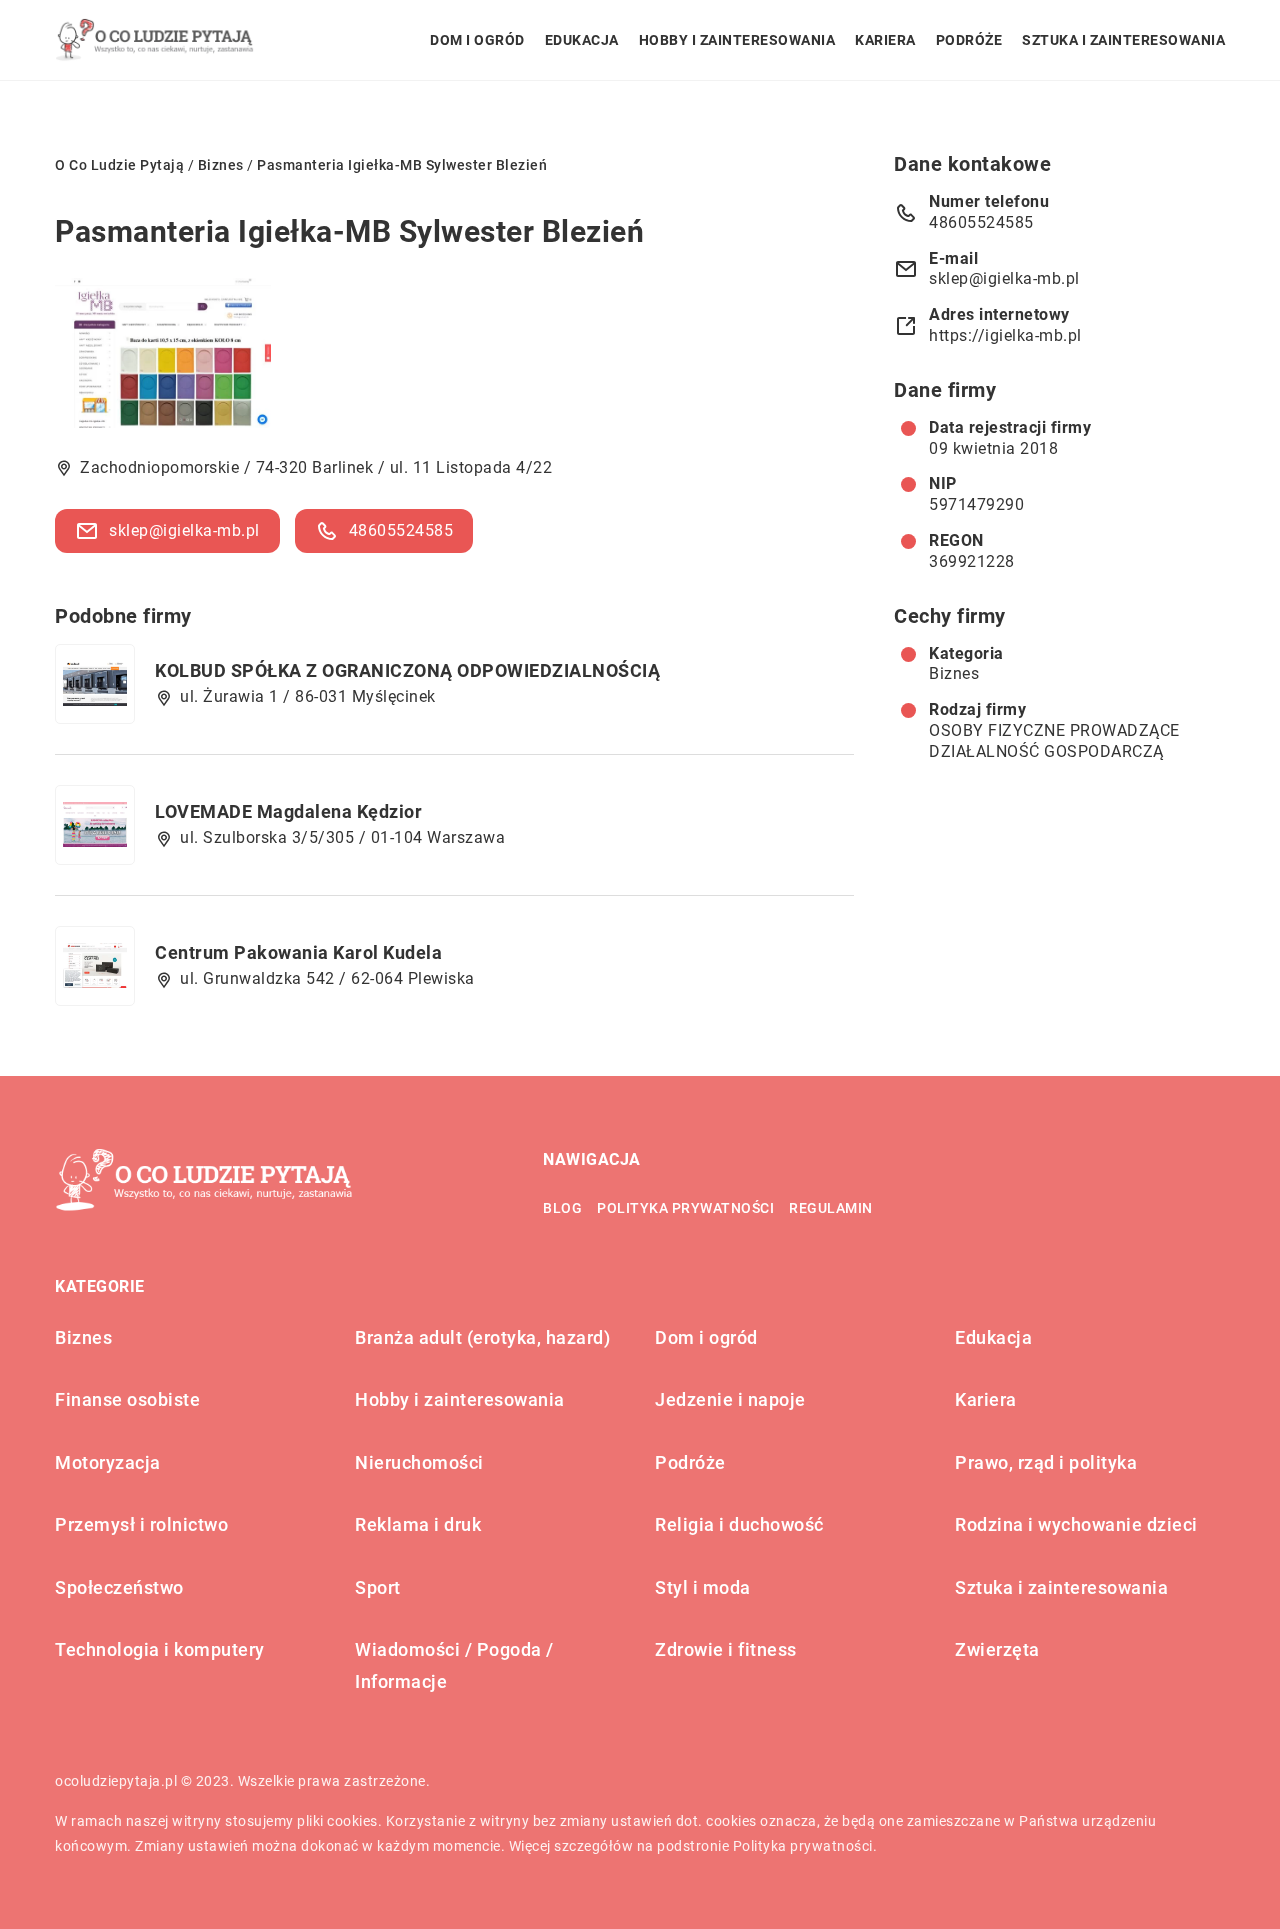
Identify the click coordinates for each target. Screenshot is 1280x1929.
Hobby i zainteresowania (737, 40)
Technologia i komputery (160, 1649)
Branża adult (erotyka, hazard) (482, 1337)
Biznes (954, 673)
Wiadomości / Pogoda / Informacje (454, 1665)
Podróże (969, 40)
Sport (378, 1587)
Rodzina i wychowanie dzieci (1076, 1524)
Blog (562, 1208)
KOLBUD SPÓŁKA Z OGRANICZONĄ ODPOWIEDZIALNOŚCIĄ (407, 670)
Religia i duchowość (739, 1524)
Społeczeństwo (119, 1587)
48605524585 (401, 530)
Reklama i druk (418, 1524)
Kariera (885, 40)
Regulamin (831, 1208)
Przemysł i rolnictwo (141, 1524)
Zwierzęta (997, 1649)
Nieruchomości (419, 1462)
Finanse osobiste (127, 1399)
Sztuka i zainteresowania (1123, 40)
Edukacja (582, 40)
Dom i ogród (477, 40)
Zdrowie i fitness (726, 1649)
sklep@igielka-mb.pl (184, 530)
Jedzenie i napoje (730, 1399)
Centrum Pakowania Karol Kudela (298, 952)
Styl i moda (703, 1587)
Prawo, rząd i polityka (1046, 1462)
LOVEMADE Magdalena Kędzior (288, 811)
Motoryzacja (108, 1462)
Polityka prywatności (685, 1208)
